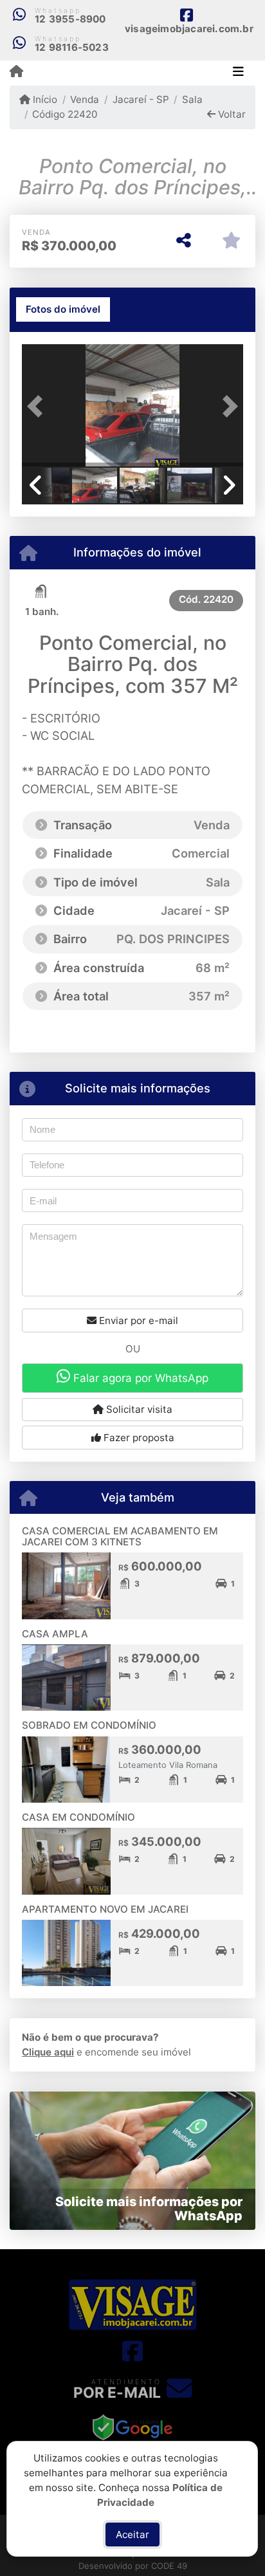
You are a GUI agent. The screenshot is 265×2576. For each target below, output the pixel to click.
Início (44, 99)
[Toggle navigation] (238, 73)
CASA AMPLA (55, 1634)
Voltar (231, 114)
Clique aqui (48, 2052)
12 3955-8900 (70, 19)
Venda (85, 99)
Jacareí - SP (141, 99)
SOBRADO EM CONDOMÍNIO (89, 1725)
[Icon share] (132, 2351)
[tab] (63, 309)
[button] (39, 407)
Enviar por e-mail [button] (137, 1320)
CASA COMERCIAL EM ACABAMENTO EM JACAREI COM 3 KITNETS (120, 1536)
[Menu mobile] (16, 72)
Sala (192, 99)
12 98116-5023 (72, 47)
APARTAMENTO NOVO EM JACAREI (105, 1909)
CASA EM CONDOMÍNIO (78, 1817)
